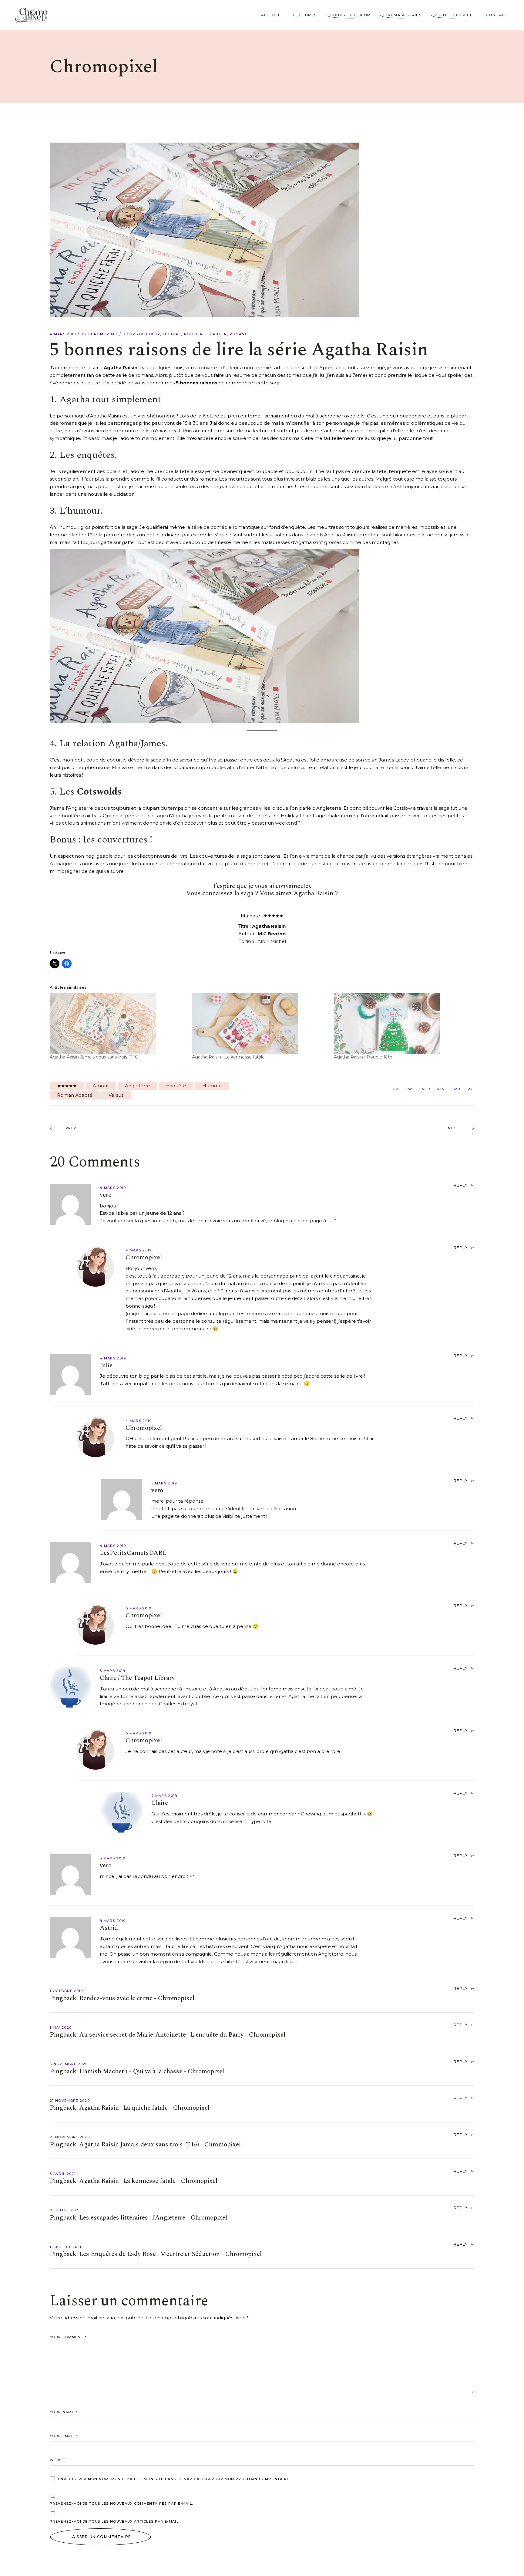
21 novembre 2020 (70, 2101)
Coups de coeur (142, 334)
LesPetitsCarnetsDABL (133, 1553)
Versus (116, 1095)
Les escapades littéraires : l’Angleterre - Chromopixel (153, 2218)
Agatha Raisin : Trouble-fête (363, 1057)
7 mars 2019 (164, 1796)
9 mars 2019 (113, 1921)
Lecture (172, 334)
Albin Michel (272, 941)
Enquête (176, 1086)
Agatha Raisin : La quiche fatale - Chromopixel (144, 2108)
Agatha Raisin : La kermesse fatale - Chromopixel (148, 2181)
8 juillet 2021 (65, 2210)
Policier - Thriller (205, 334)
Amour (101, 1086)
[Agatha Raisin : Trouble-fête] (402, 1024)
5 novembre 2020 (69, 2064)
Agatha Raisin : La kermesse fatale (228, 1057)
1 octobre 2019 (66, 1991)
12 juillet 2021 (66, 2247)
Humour (212, 1086)
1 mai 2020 (61, 2027)
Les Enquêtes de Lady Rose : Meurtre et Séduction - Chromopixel (170, 2254)
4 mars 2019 (63, 334)
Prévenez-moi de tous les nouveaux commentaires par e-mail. (121, 2503)
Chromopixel (103, 334)
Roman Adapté (75, 1095)
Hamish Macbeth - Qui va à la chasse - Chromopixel (152, 2071)
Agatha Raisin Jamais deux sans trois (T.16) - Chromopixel (160, 2145)
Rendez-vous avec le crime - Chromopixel (137, 1998)
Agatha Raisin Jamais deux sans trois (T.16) (94, 1057)
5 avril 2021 (63, 2174)
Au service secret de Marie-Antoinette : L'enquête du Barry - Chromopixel (182, 2035)
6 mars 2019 (139, 1608)
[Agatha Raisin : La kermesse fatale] (260, 1024)
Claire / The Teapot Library (137, 1678)
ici (315, 368)
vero (106, 1195)
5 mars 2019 (164, 1483)
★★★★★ (67, 1086)
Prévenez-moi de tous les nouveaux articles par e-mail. (115, 2521)
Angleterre (138, 1086)
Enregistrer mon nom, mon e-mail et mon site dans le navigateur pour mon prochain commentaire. (174, 2479)
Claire (160, 1803)
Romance (240, 334)
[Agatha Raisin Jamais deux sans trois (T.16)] (118, 1024)
